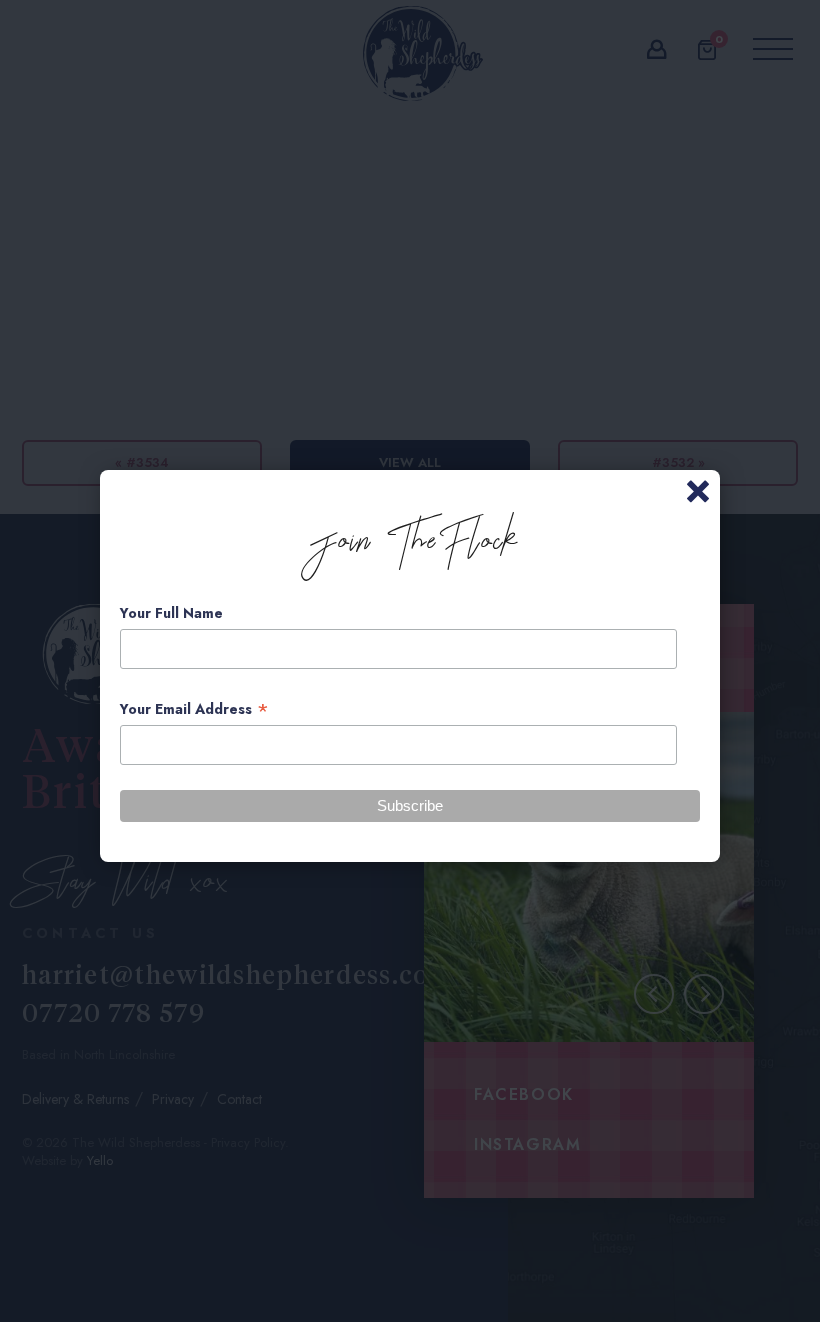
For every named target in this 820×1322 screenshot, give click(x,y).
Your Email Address (194, 709)
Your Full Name (171, 613)
